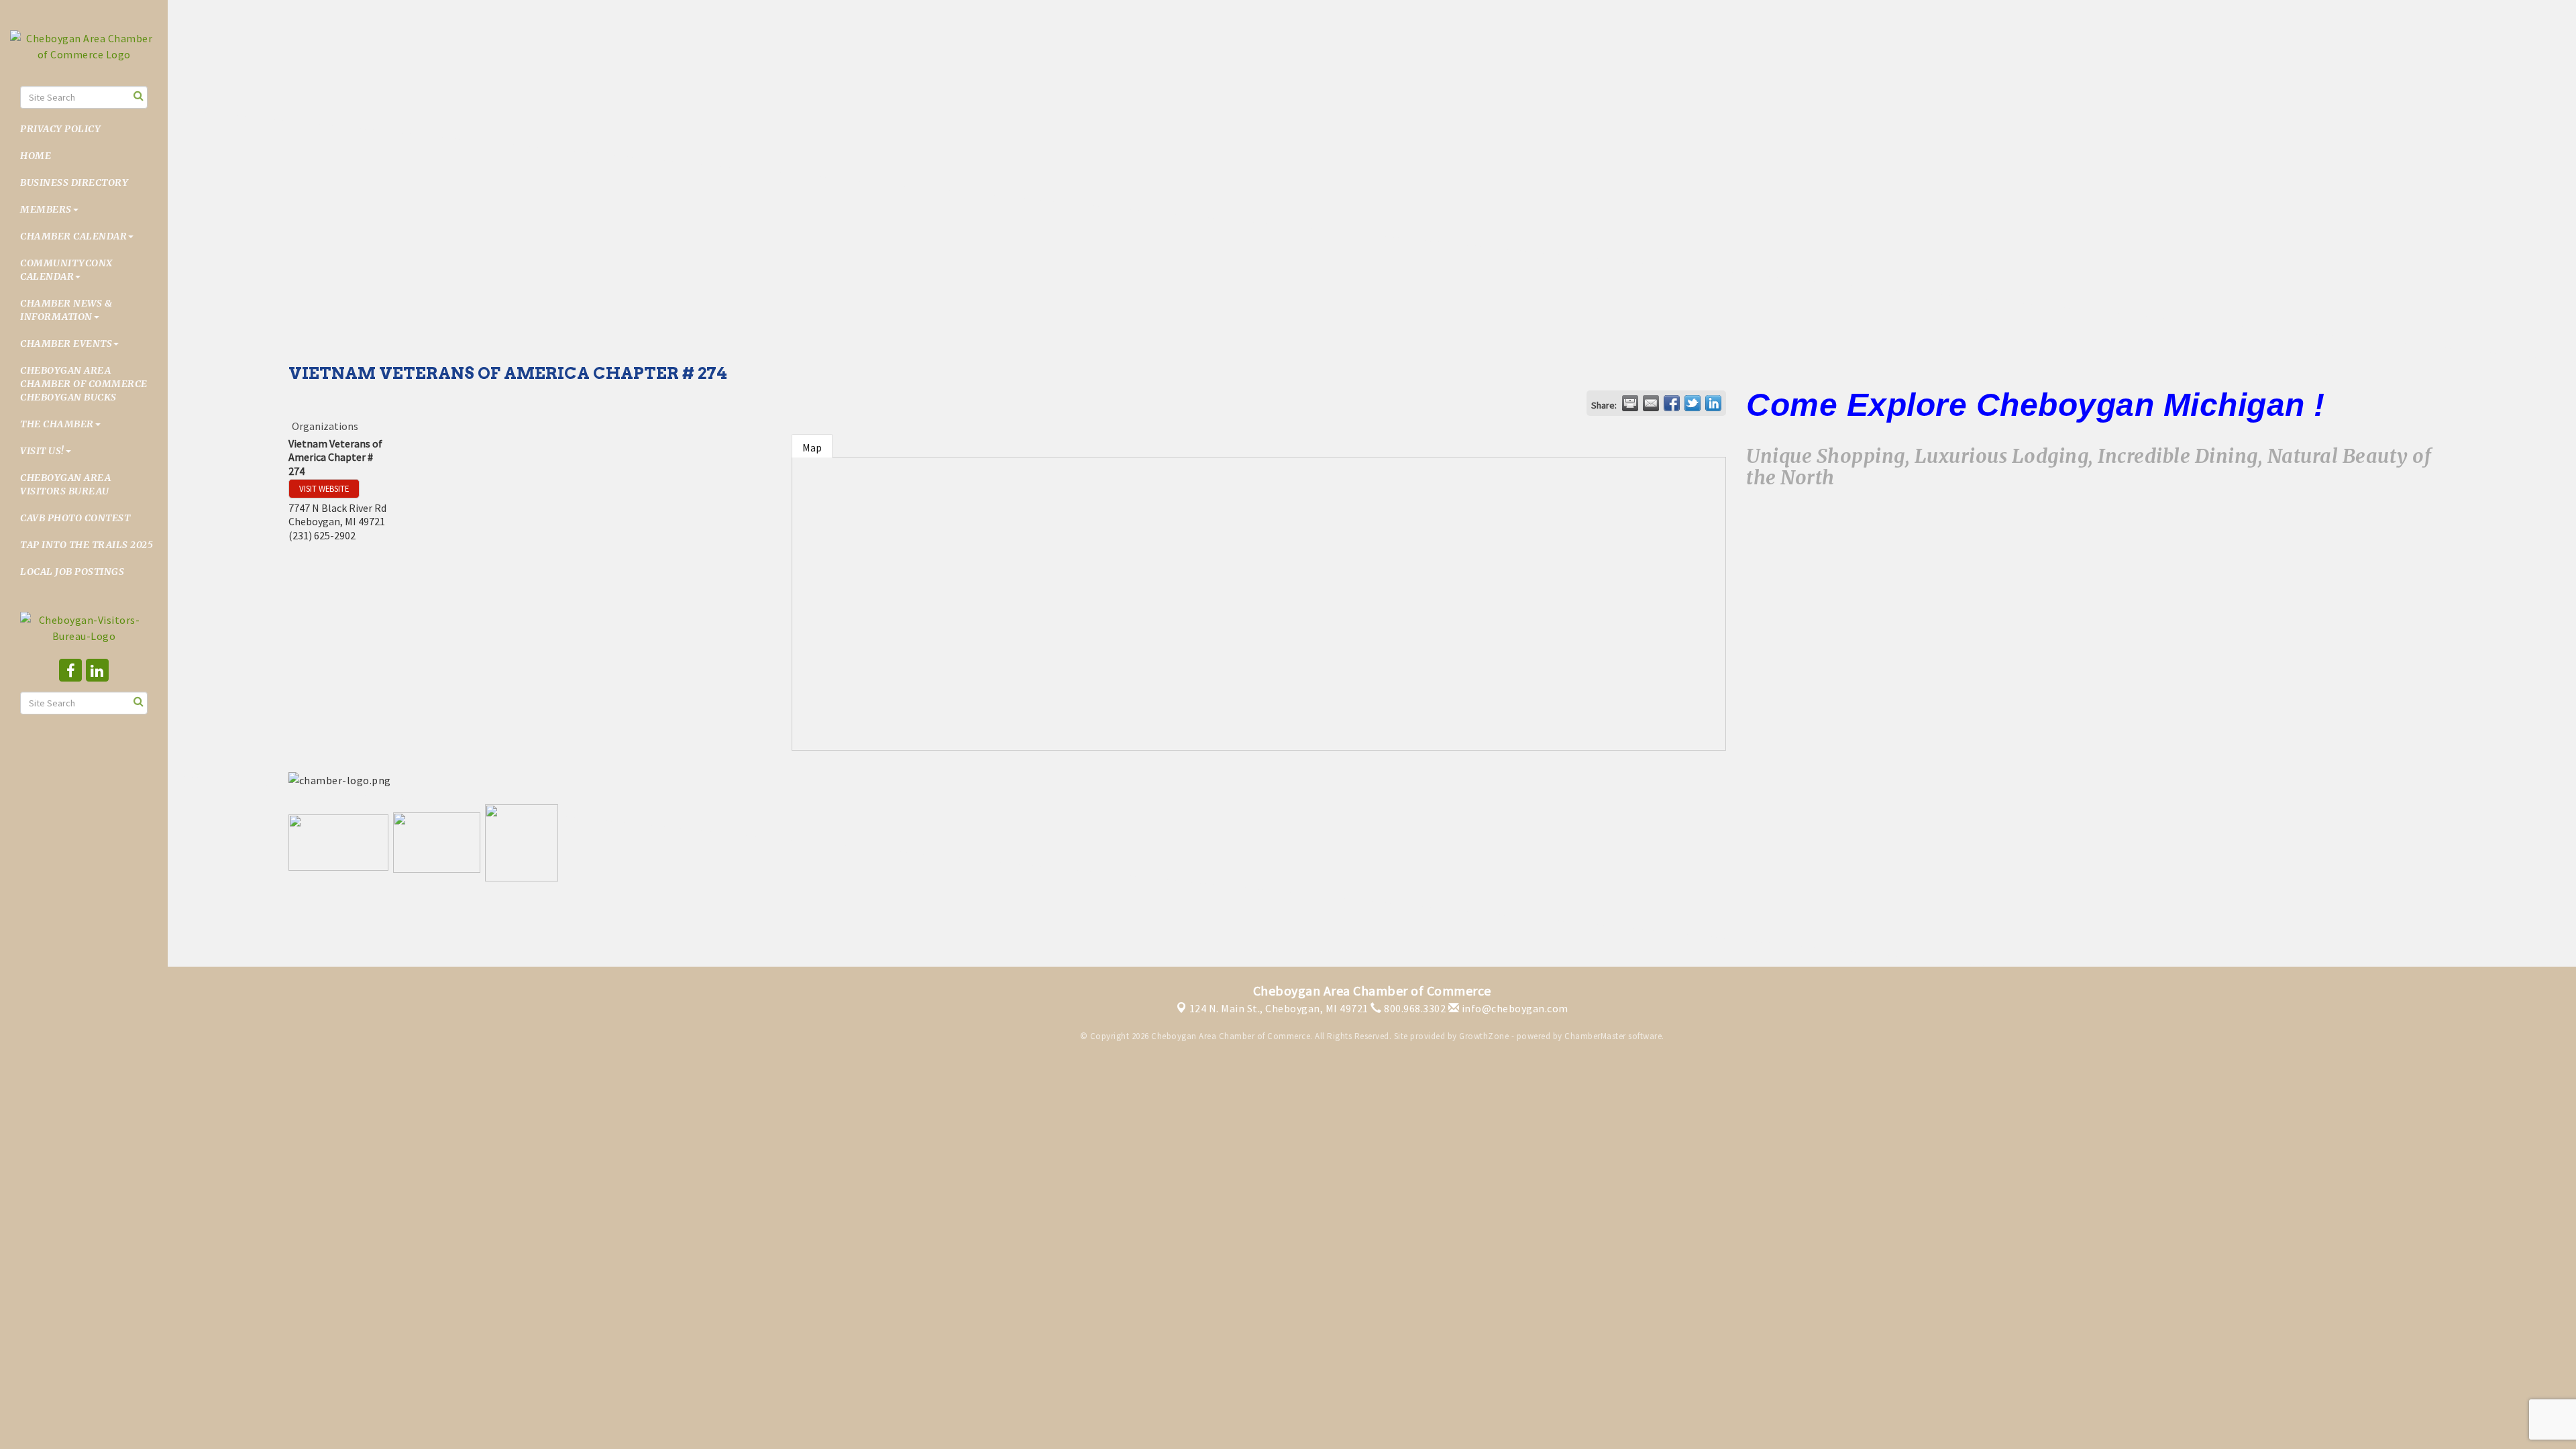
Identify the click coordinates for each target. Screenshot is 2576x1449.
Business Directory (74, 182)
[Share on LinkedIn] (1713, 403)
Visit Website (324, 488)
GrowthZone (1484, 1036)
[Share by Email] (1651, 403)
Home (36, 156)
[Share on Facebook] (1672, 403)
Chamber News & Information (66, 310)
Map (812, 447)
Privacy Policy (60, 129)
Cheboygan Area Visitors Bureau (65, 484)
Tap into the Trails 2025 (87, 545)
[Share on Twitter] (1693, 403)
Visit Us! (42, 451)
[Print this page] (1630, 403)
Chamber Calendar (73, 236)
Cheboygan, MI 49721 (1279, 1008)
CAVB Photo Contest (75, 518)
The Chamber (57, 424)
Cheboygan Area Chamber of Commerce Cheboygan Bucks (84, 384)
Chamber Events (66, 343)
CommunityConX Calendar (66, 270)
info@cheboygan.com (1514, 1008)
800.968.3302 (1414, 1008)
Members (46, 209)
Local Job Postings (72, 572)
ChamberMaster (1595, 1036)
